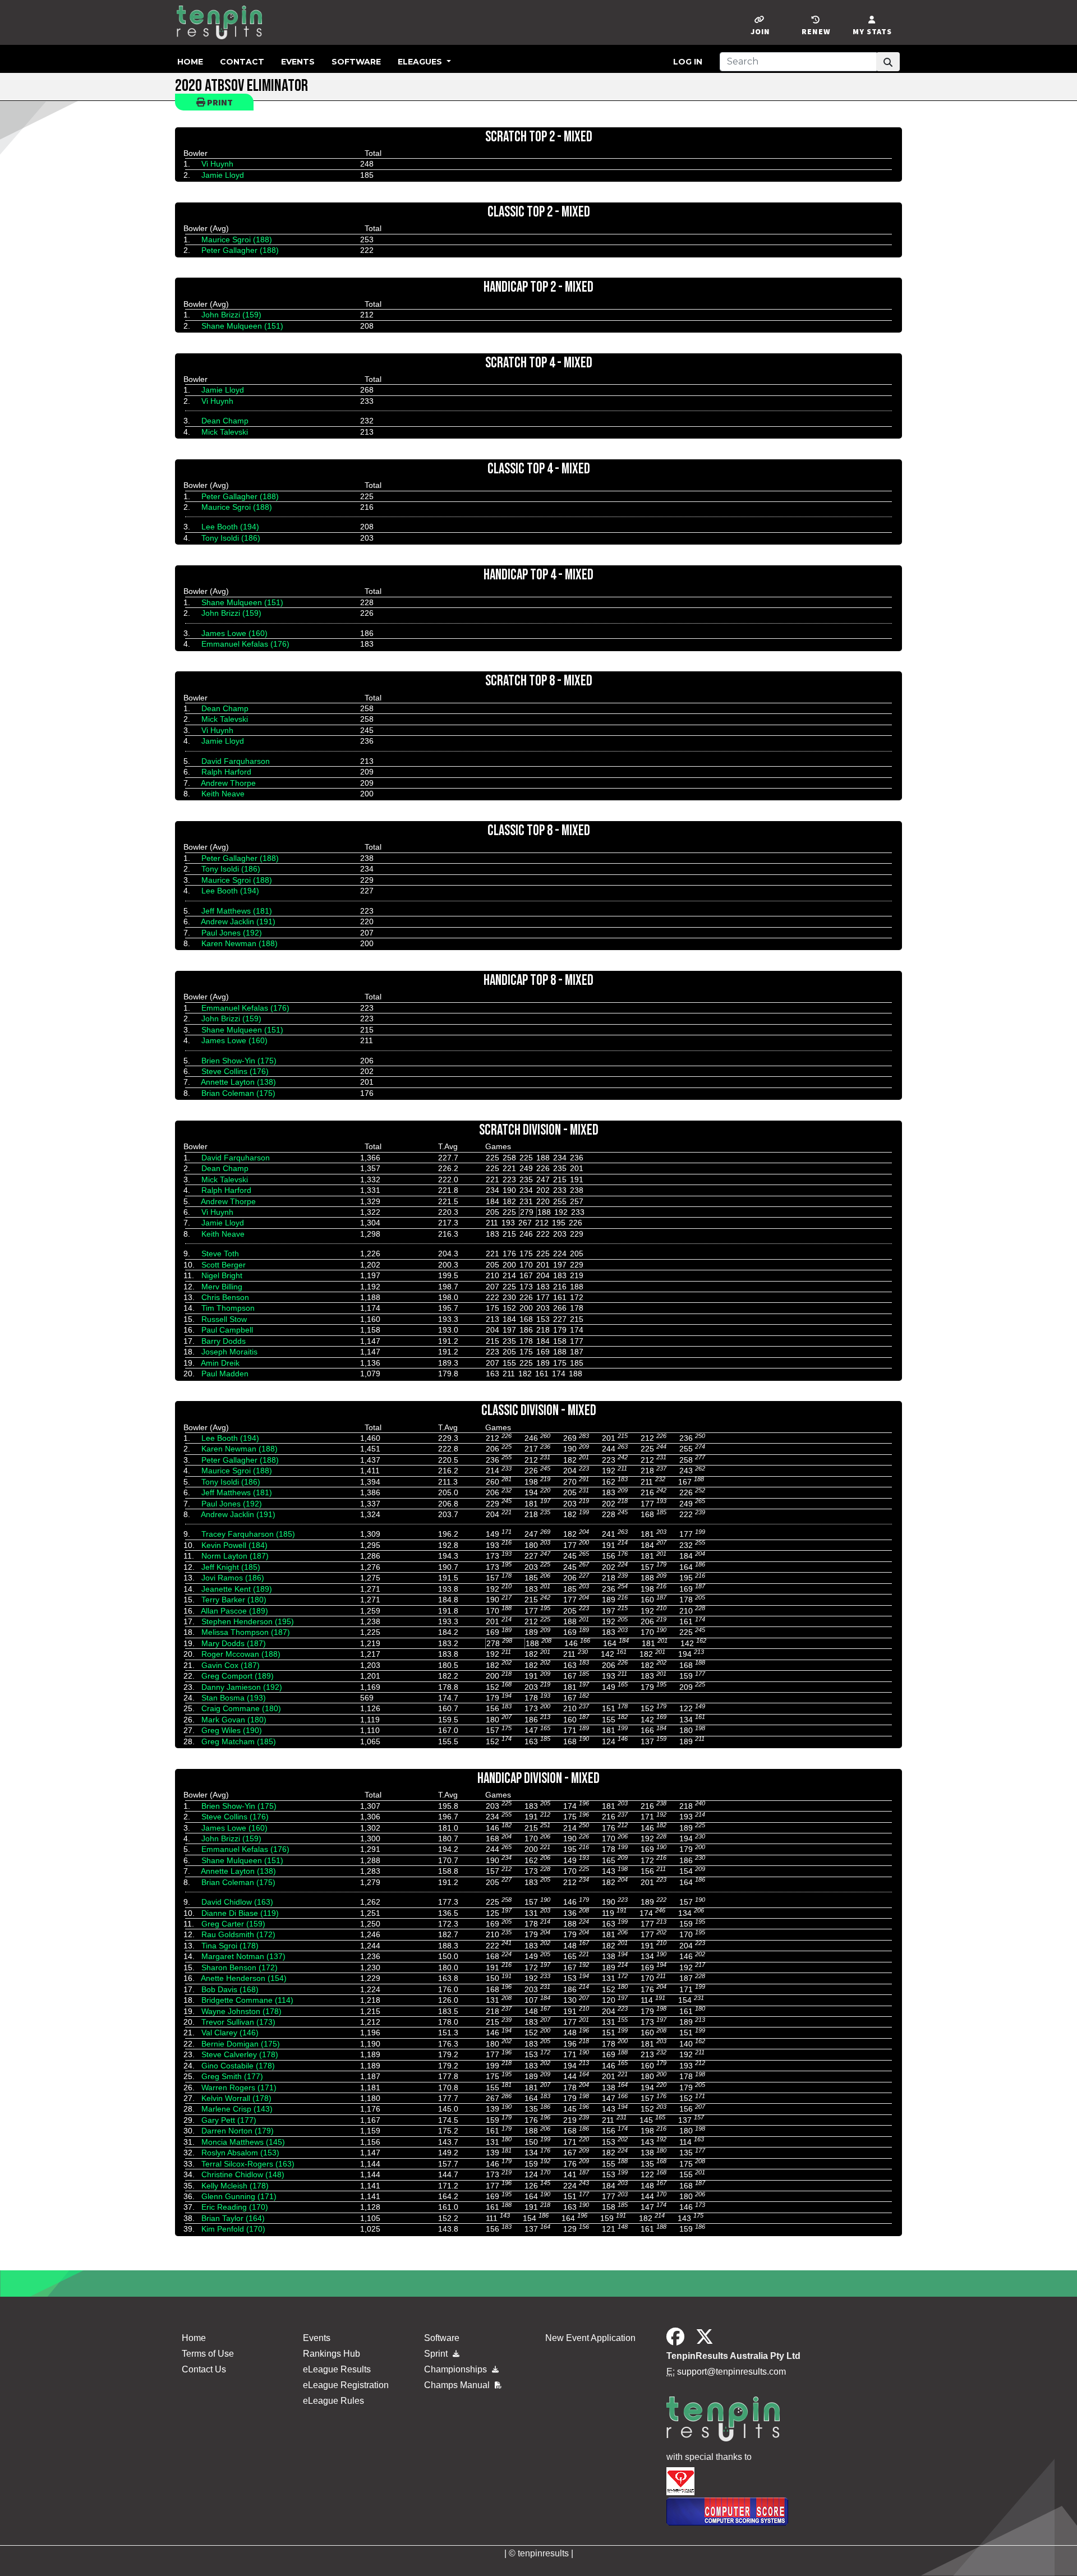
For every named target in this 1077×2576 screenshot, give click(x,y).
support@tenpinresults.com (731, 2372)
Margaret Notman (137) (243, 1956)
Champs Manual (458, 2385)
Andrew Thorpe (228, 783)
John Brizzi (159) (231, 315)
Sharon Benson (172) (240, 1967)
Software (356, 62)
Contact (242, 62)
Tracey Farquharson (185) (248, 1534)
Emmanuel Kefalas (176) (245, 644)
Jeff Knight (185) (231, 1567)
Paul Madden (225, 1374)
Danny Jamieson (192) (242, 1687)
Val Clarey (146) (230, 2033)
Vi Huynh (217, 164)
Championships (457, 2369)
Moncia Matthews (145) (243, 2142)
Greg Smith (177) (232, 2076)
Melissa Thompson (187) (246, 1632)
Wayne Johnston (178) (241, 2011)
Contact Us (204, 2369)
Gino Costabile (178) (238, 2066)
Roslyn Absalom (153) (240, 2153)
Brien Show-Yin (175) (239, 1061)
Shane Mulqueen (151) (242, 326)
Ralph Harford (226, 772)
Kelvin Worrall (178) (236, 2098)
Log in (688, 62)
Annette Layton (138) (238, 1082)
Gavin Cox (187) (231, 1665)
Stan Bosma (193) (234, 1698)
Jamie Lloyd (223, 175)
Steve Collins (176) (235, 1071)
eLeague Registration (346, 2385)
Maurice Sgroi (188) (237, 239)
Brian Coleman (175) (238, 1093)
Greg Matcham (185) (239, 1741)
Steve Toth (220, 1254)
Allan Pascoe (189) (234, 1611)
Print (219, 102)
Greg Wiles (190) (232, 1730)
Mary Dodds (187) (234, 1643)
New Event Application (590, 2338)
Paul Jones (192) (232, 933)
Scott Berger (224, 1265)
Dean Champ (225, 421)
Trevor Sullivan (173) (238, 2022)
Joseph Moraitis (229, 1352)
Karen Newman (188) (240, 943)
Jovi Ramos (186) (233, 1578)
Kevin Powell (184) (234, 1545)
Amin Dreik (220, 1363)
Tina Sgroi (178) (230, 1946)
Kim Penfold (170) (233, 2229)
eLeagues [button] (421, 62)
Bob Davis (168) (230, 1989)
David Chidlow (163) (237, 1902)
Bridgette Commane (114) (247, 2000)
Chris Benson (225, 1297)
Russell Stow (224, 1319)
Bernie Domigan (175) (241, 2044)
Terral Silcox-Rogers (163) (248, 2164)
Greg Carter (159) (233, 1924)
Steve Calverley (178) (240, 2054)
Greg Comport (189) (238, 1676)
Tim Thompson (228, 1308)
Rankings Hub (332, 2354)
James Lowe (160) (234, 633)
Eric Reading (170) (235, 2207)
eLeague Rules (333, 2401)
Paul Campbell (227, 1330)
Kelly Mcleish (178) (235, 2186)
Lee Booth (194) (230, 527)
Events (298, 62)
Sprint (437, 2354)
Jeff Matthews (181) (237, 911)
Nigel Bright (222, 1275)
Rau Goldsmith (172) (238, 1934)
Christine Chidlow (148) (243, 2174)
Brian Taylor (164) (233, 2218)
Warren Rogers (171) (239, 2087)
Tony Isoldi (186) (231, 538)
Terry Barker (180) (234, 1600)
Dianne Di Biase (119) (240, 1913)
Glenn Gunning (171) (239, 2196)
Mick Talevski (225, 432)
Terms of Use (208, 2354)
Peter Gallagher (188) (240, 250)
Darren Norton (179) (238, 2131)
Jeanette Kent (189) (237, 1589)
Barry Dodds (224, 1341)
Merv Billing (222, 1287)
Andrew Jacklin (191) (238, 921)
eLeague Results (337, 2369)
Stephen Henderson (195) (248, 1621)
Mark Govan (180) (234, 1720)
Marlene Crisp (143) (237, 2109)
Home (190, 62)
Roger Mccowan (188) (241, 1654)
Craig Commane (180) (241, 1708)
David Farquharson (236, 761)
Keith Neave (223, 794)
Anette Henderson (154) (244, 1978)
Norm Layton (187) (235, 1556)
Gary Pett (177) (229, 2120)
